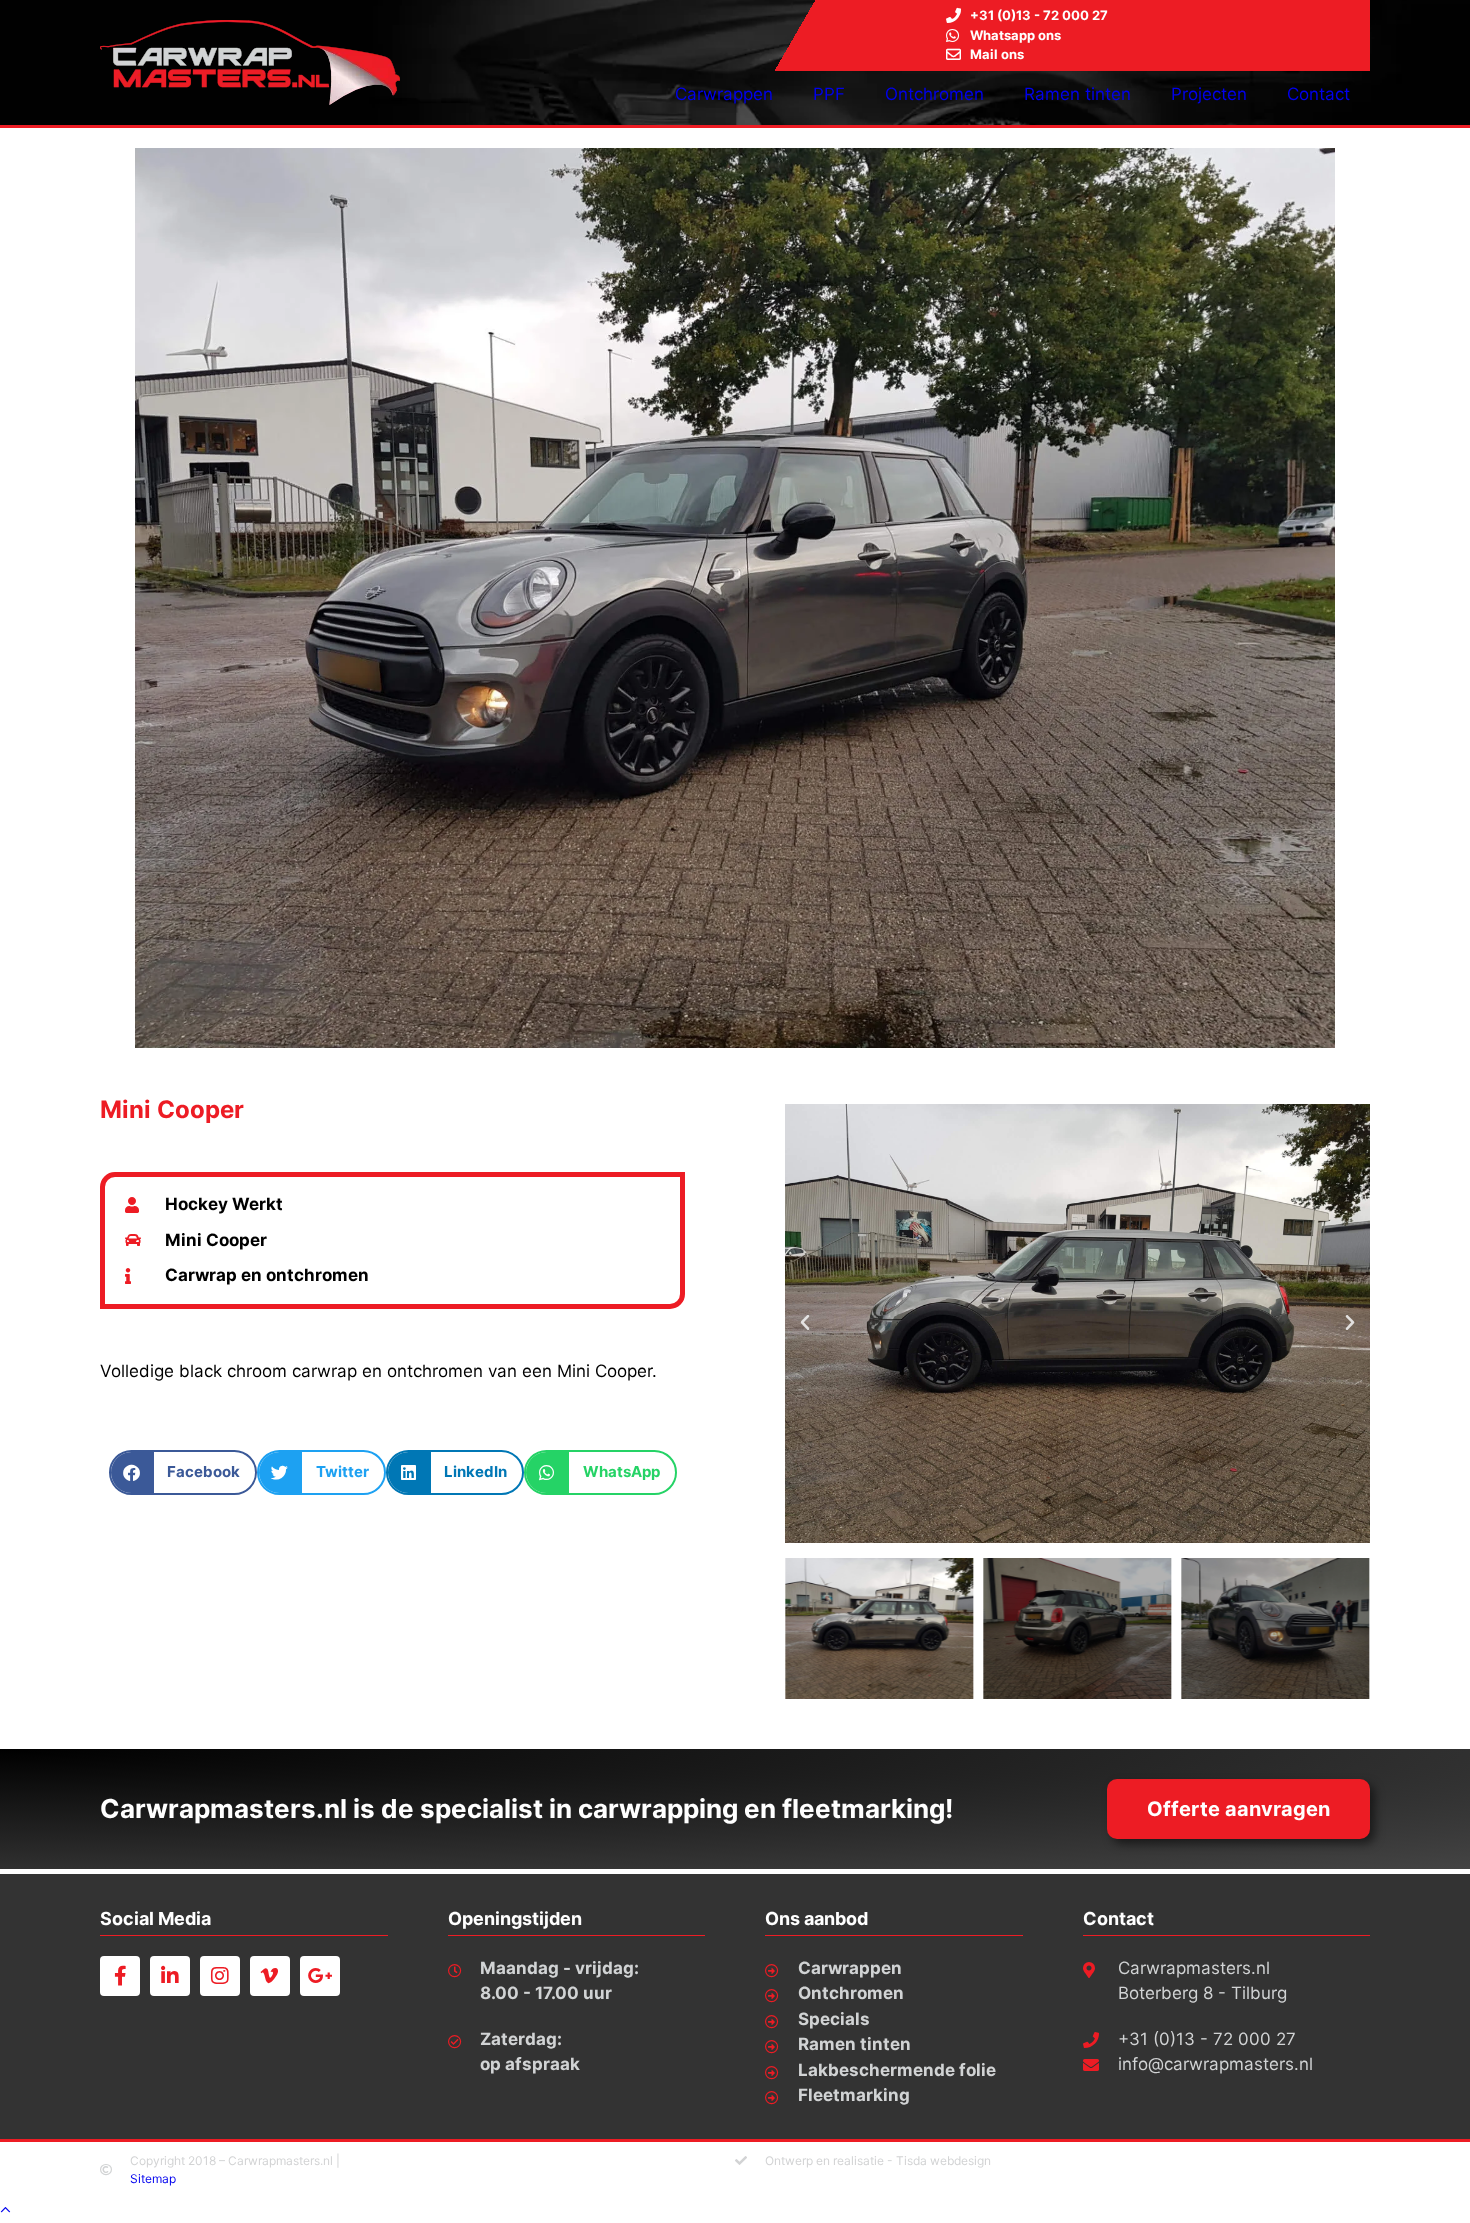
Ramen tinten (1077, 94)
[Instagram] (220, 1976)
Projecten (1209, 94)
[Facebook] (120, 1976)
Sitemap (153, 2178)
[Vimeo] (270, 1976)
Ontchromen (934, 94)
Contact (1318, 94)
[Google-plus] (320, 1976)
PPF (829, 94)
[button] (183, 1472)
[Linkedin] (170, 1976)
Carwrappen (724, 94)
